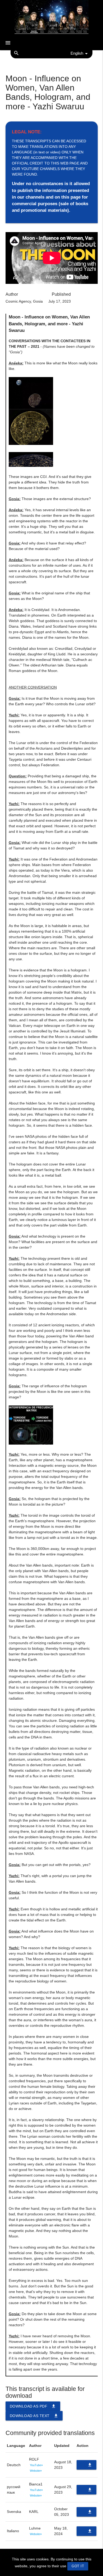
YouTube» (36, 2465)
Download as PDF (33, 2406)
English (77, 53)
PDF (87, 2466)
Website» (36, 2471)
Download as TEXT (34, 2416)
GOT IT (78, 2566)
